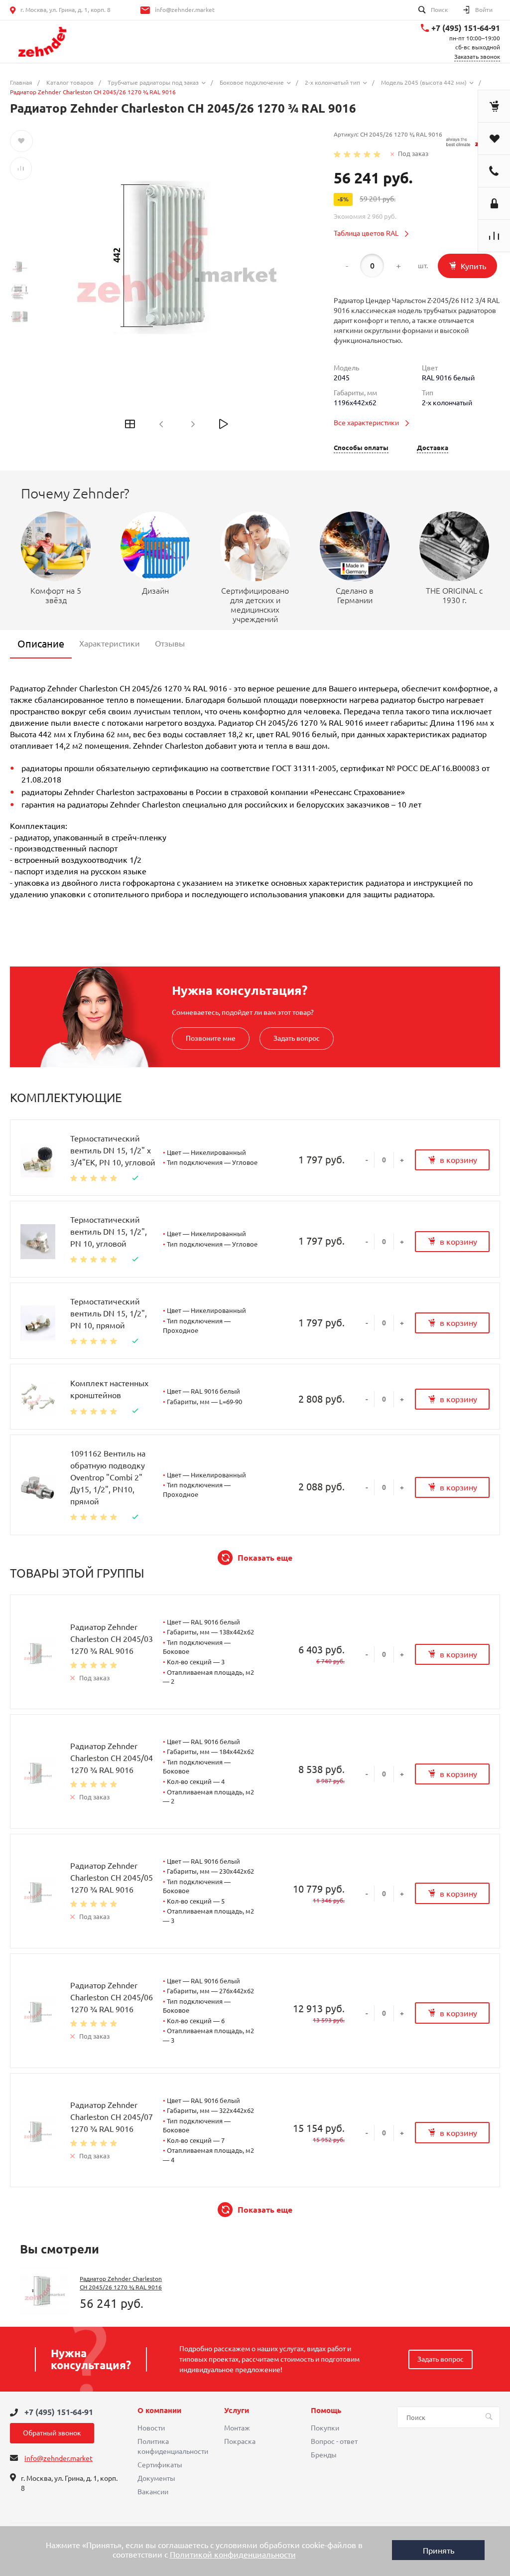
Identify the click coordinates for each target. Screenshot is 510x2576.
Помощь (326, 2411)
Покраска (240, 2441)
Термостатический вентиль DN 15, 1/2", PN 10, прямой (109, 1313)
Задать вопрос (297, 1038)
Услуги (237, 2411)
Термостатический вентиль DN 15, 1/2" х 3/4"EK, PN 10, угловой (113, 1150)
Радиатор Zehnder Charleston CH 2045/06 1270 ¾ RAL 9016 (112, 1997)
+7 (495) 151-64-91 (466, 28)
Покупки (325, 2428)
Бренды (324, 2455)
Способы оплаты (361, 448)
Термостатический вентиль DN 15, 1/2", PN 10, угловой (109, 1232)
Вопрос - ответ (334, 2441)
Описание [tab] (41, 644)
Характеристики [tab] (110, 644)
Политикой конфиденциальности (233, 2555)
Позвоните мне (211, 1038)
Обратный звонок (52, 2433)
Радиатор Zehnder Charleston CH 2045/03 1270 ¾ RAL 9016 (112, 1639)
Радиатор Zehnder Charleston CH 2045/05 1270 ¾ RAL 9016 (112, 1878)
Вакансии (153, 2492)
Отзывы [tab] (170, 644)
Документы (156, 2478)
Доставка (433, 448)
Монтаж (237, 2428)
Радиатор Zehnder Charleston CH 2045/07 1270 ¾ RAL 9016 (112, 2117)
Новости (151, 2428)
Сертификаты (160, 2465)
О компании (159, 2411)
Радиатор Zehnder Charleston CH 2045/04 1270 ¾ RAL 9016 (112, 1758)
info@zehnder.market (185, 10)
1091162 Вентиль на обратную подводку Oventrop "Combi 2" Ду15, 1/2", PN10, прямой (108, 1477)
